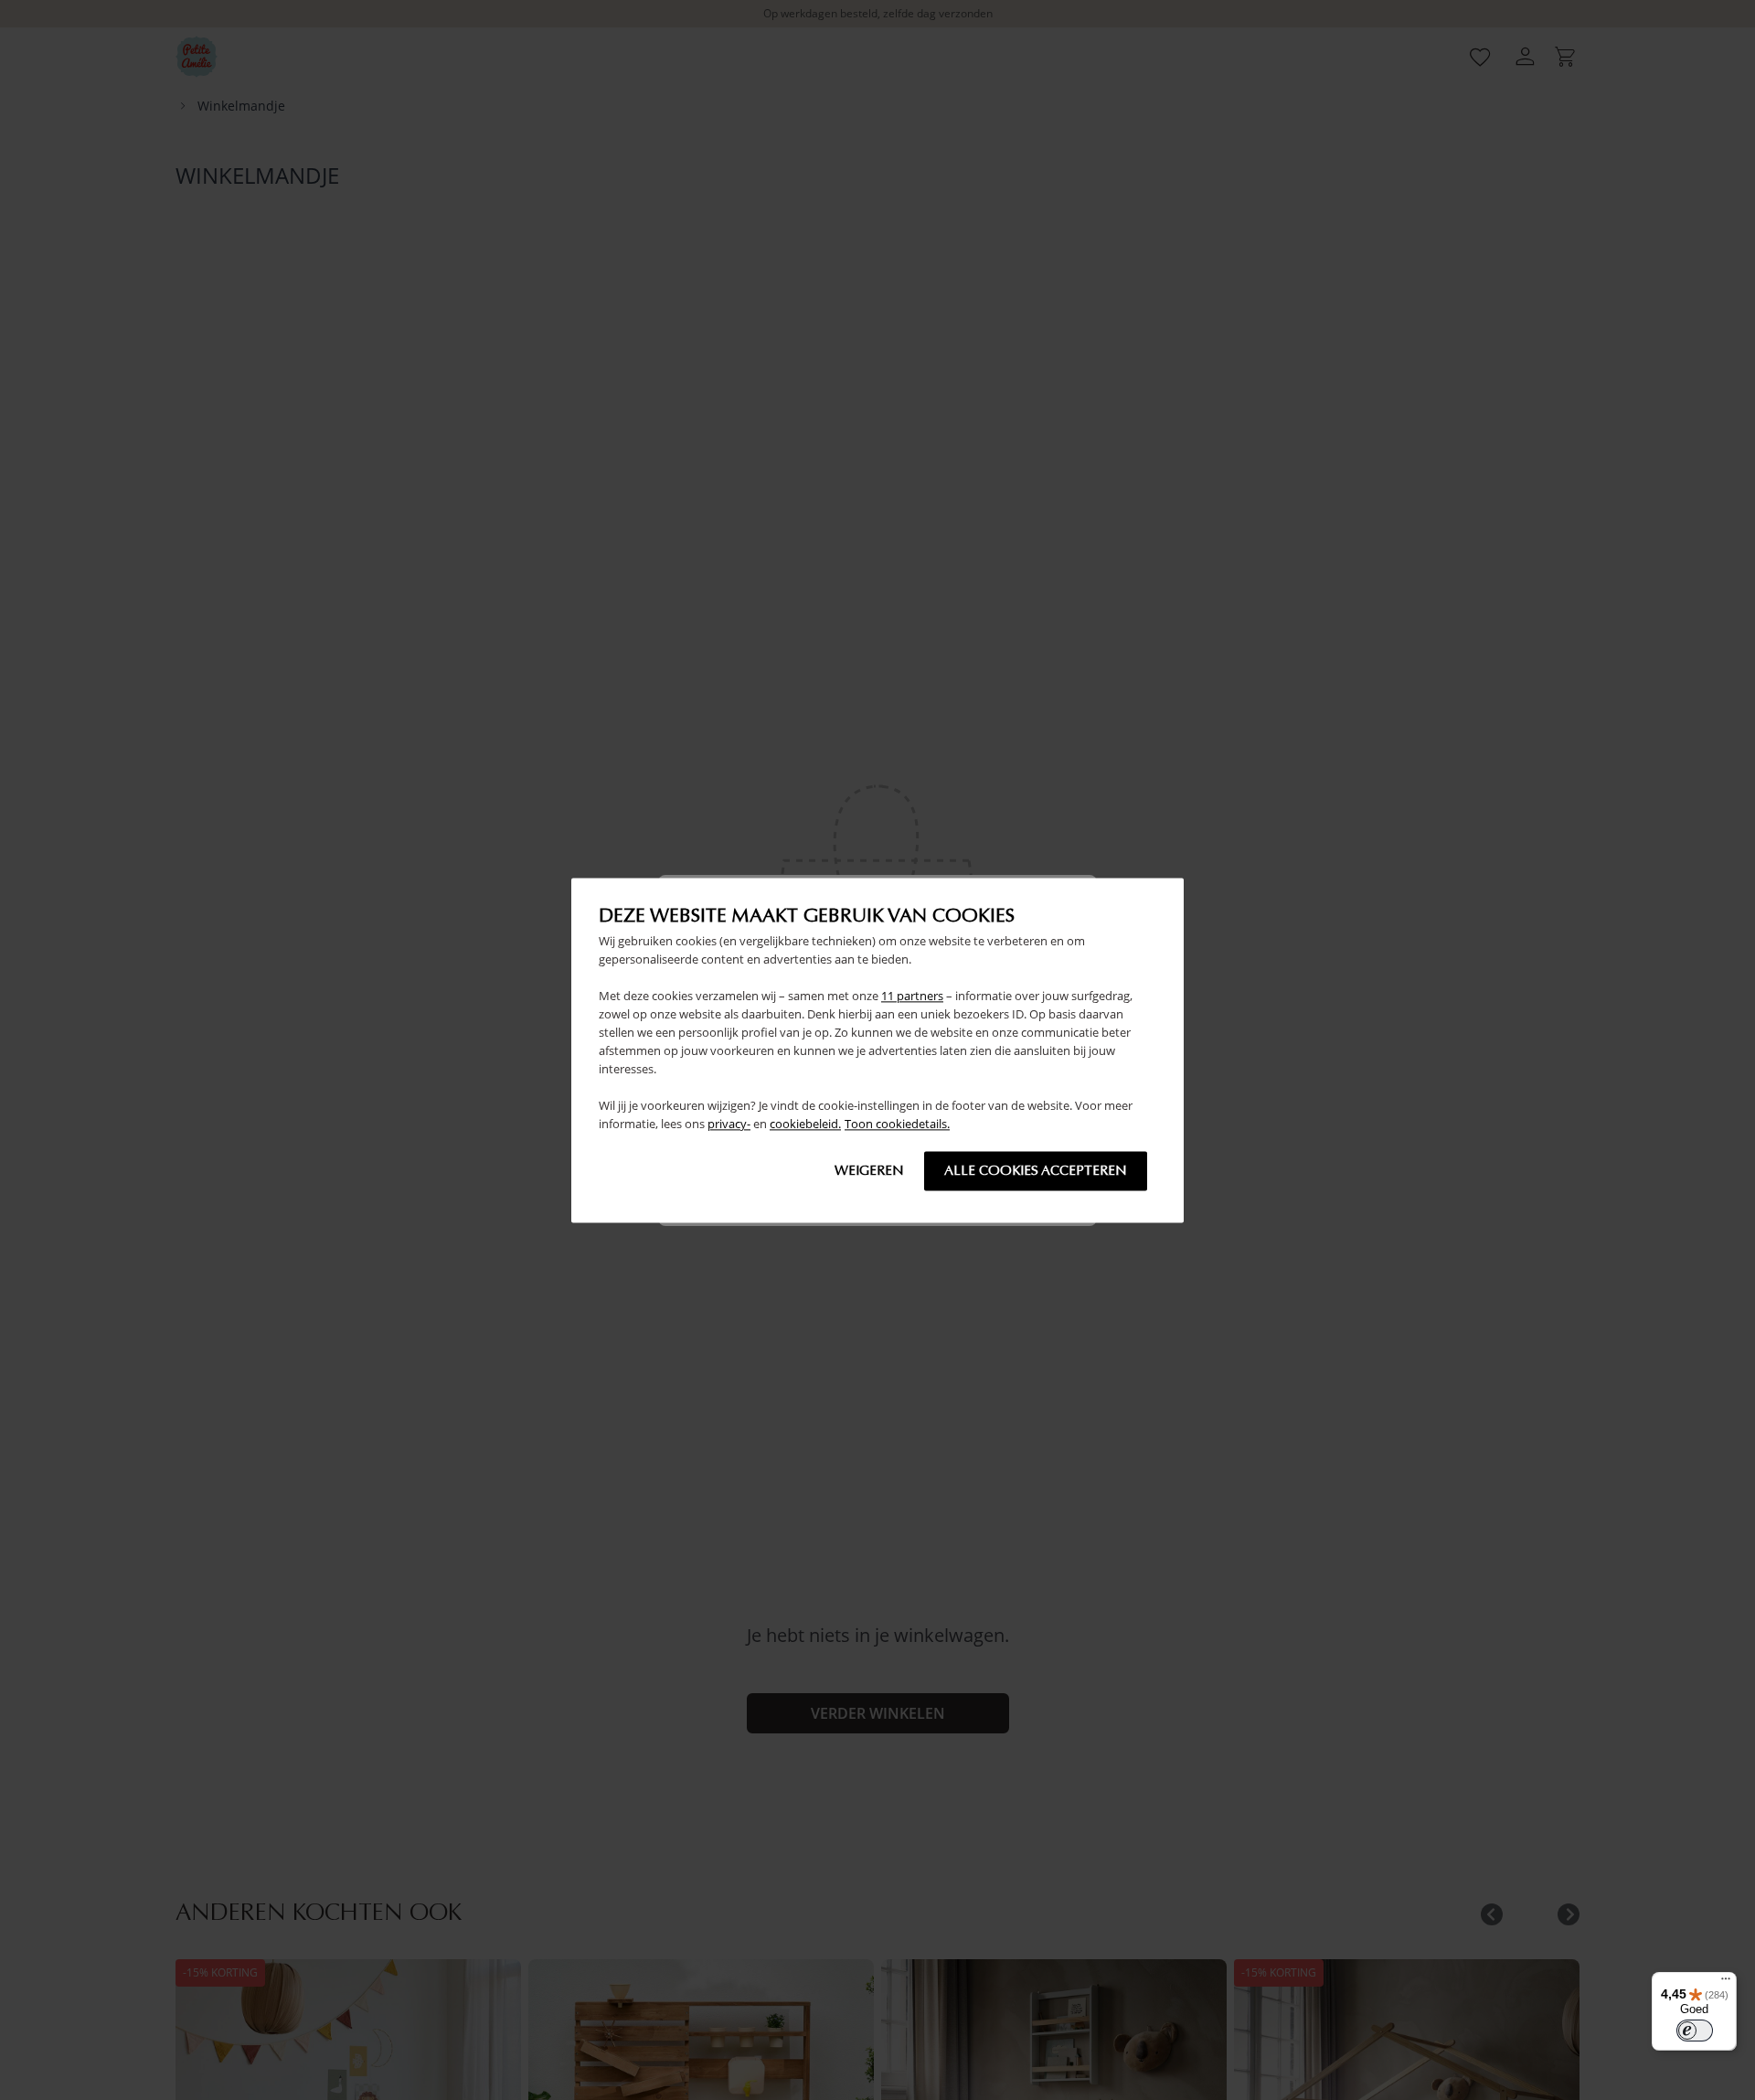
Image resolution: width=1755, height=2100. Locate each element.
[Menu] (1726, 1983)
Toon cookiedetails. (897, 1124)
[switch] (1695, 2031)
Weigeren (869, 1170)
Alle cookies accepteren (1036, 1170)
